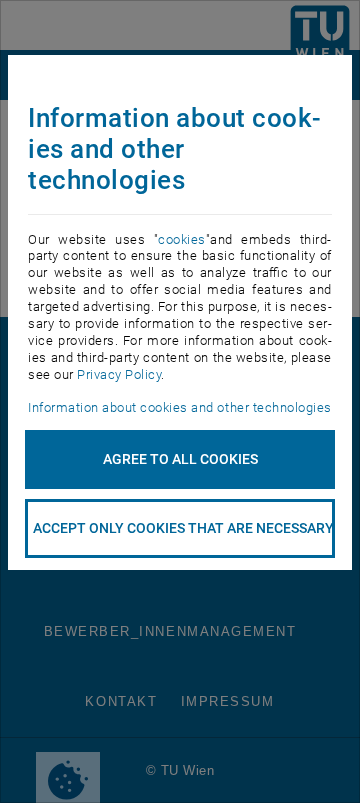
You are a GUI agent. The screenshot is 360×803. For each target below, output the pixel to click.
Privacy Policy (119, 374)
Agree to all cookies (180, 459)
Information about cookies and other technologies (179, 407)
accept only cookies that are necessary (183, 528)
